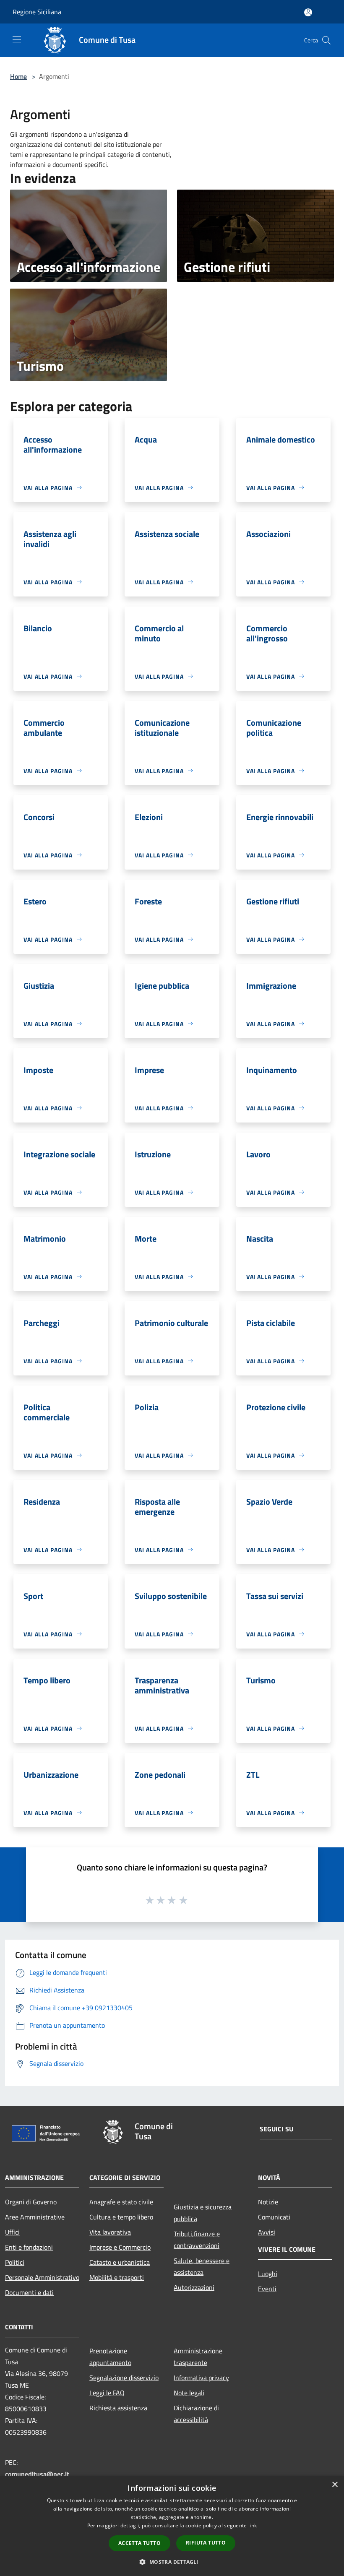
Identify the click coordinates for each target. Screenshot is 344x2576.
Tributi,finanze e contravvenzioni (197, 2240)
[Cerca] (326, 40)
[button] (172, 2562)
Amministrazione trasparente (198, 2357)
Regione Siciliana (37, 12)
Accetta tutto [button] (139, 2543)
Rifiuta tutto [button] (206, 2543)
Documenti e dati (29, 2292)
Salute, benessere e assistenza (202, 2266)
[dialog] (172, 2526)
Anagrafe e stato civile (121, 2202)
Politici (15, 2262)
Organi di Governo (31, 2202)
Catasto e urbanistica (120, 2262)
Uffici (12, 2232)
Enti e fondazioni (29, 2247)
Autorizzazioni (194, 2287)
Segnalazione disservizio (124, 2378)
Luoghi (268, 2274)
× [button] (335, 2485)
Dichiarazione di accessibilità (196, 2414)
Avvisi (267, 2232)
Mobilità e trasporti (117, 2277)
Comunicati (274, 2217)
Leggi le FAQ (107, 2393)
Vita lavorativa (110, 2232)
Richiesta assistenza (118, 2408)
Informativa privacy (201, 2378)
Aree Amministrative (35, 2217)
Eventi (267, 2289)
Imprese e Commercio (120, 2247)
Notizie (268, 2202)
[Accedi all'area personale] (308, 12)
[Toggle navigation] (17, 39)
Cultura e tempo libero (121, 2217)
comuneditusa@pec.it (37, 2474)
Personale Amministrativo (42, 2277)
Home (18, 76)
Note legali (189, 2393)
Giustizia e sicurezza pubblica (203, 2213)
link (253, 2525)
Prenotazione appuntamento (110, 2357)
